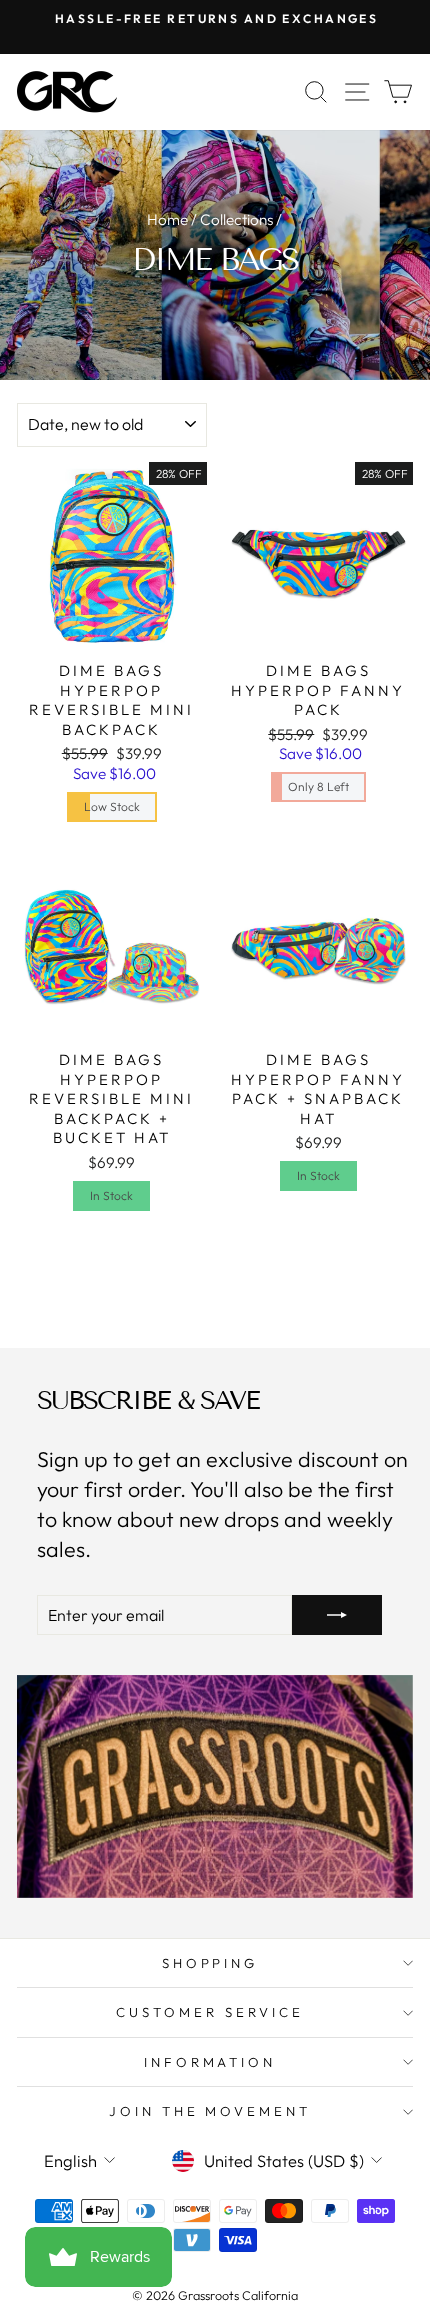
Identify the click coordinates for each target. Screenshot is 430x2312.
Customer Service (210, 2012)
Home (167, 219)
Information (210, 2062)
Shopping (210, 1963)
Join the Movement (210, 2111)
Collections (236, 219)
